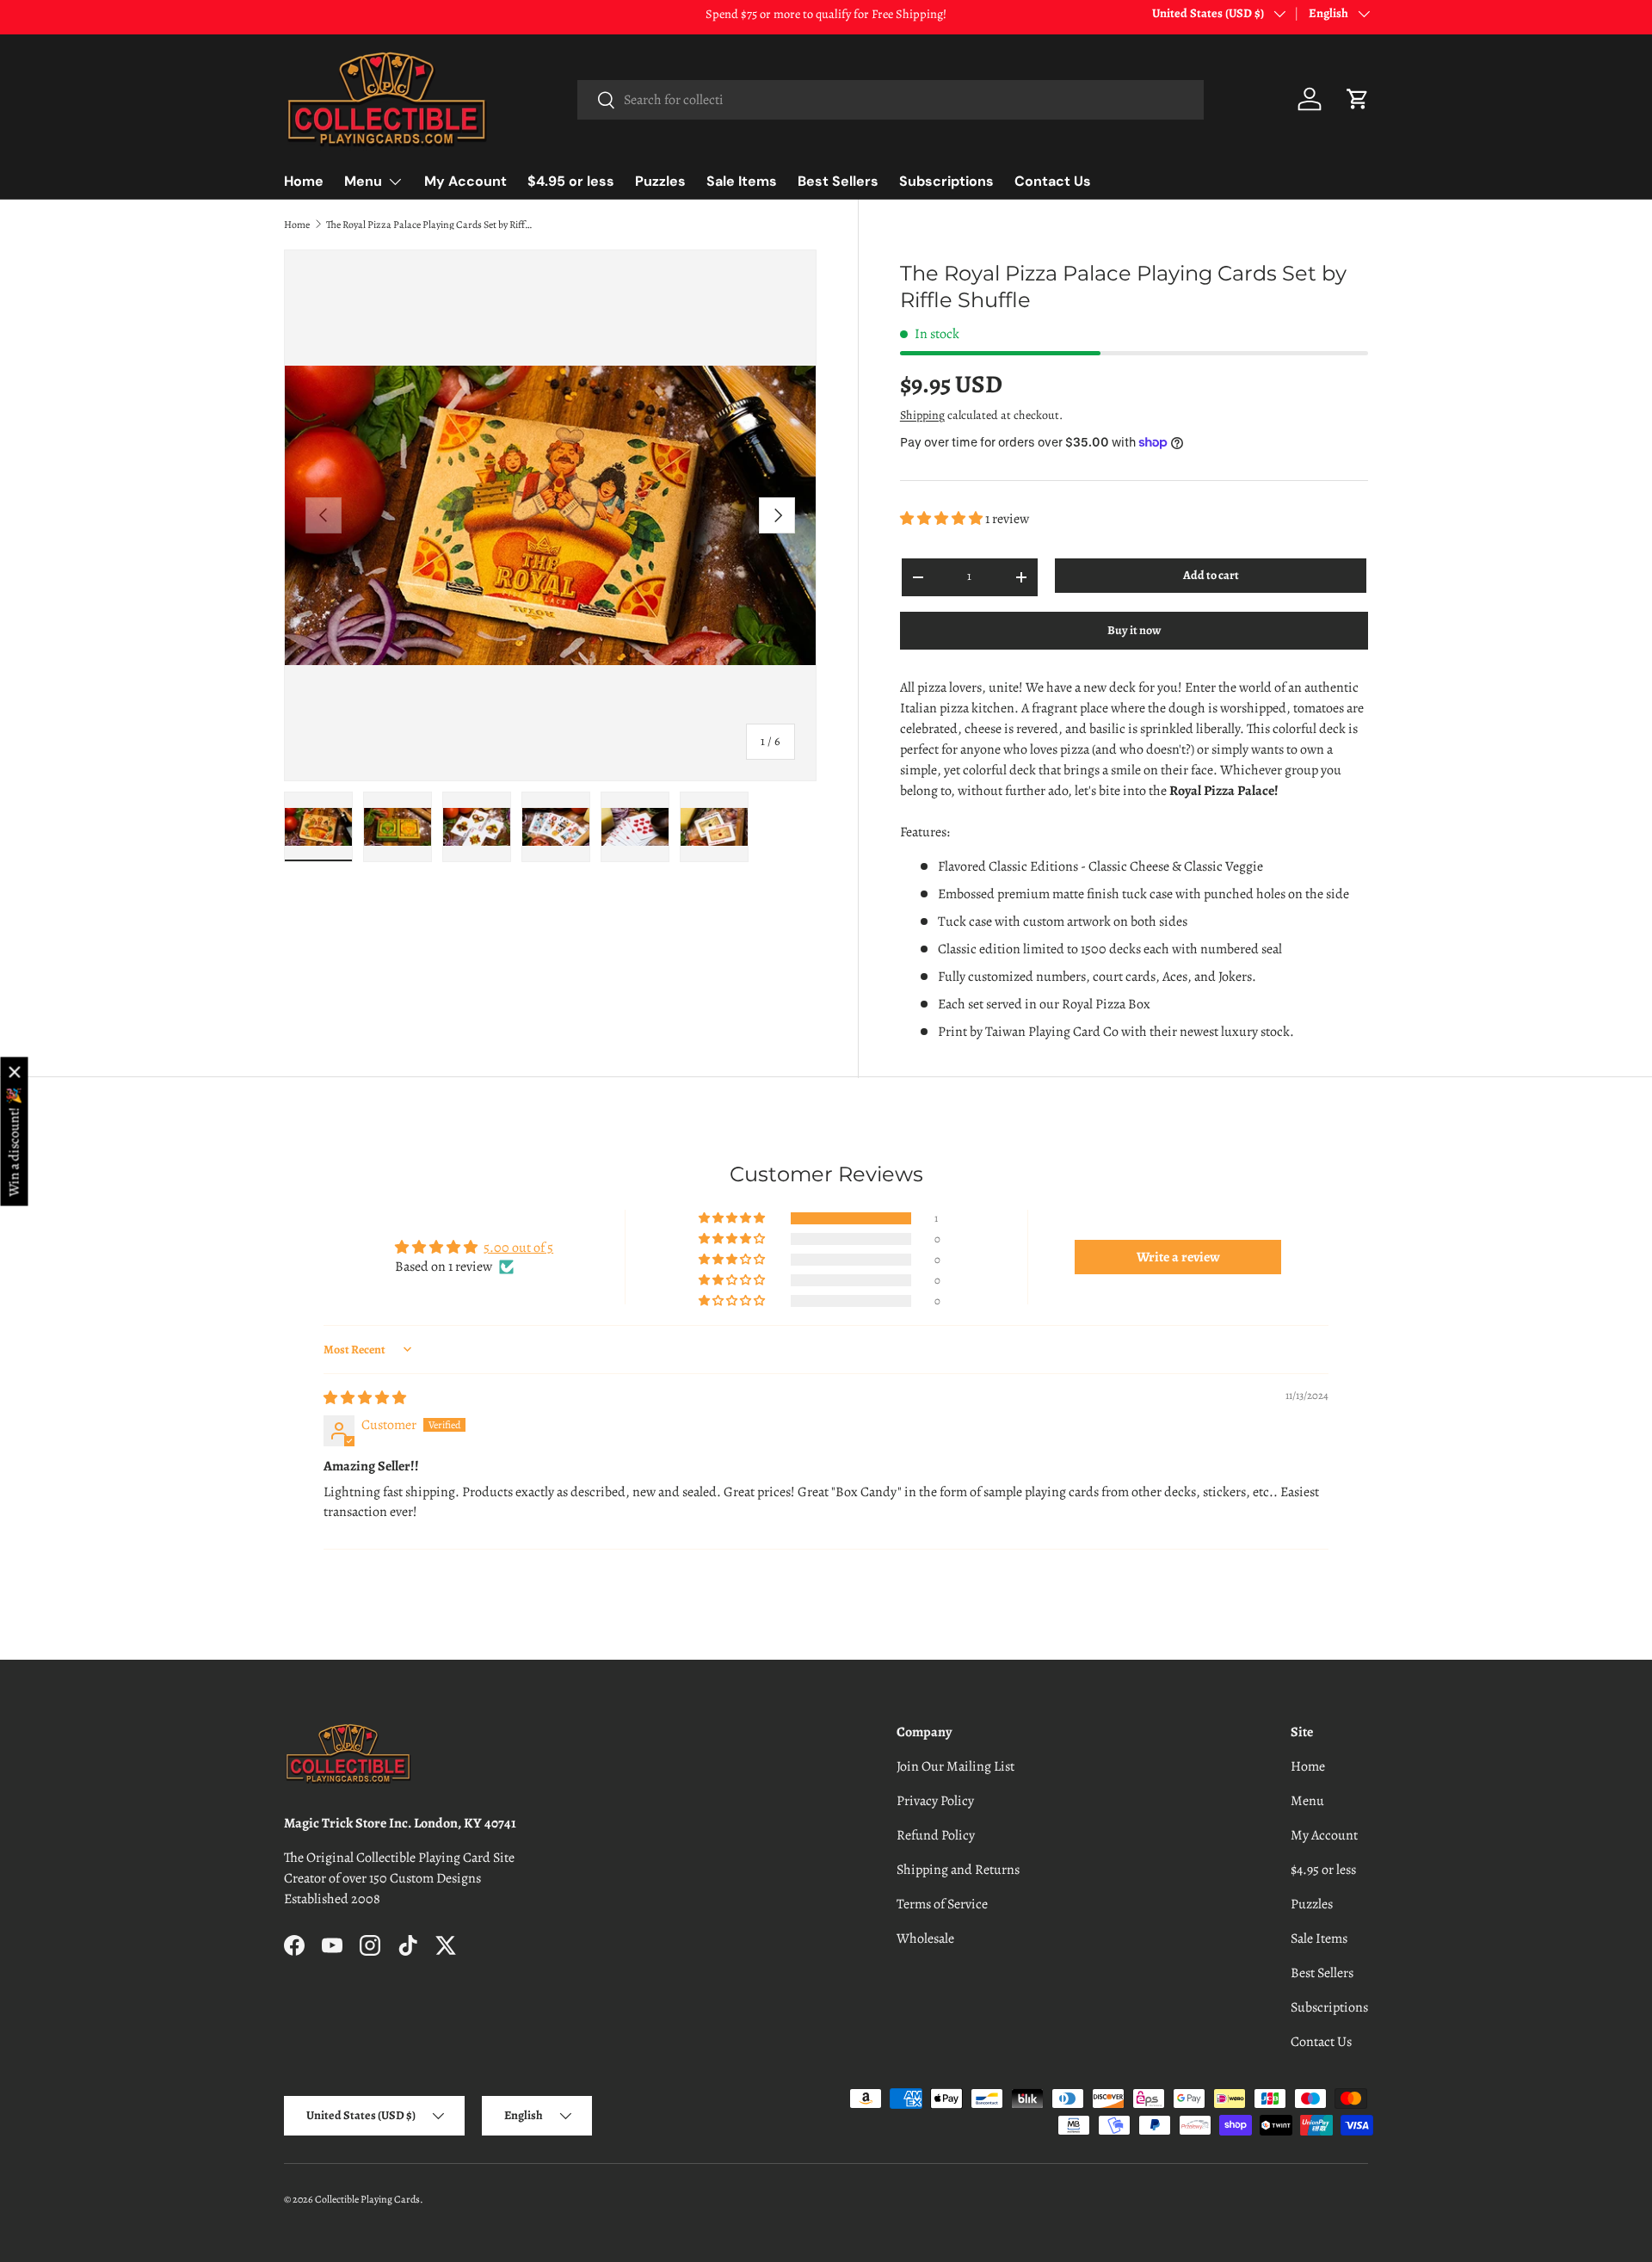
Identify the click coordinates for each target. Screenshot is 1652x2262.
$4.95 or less (571, 181)
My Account (465, 181)
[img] (365, 1398)
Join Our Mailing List (955, 1766)
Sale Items (742, 181)
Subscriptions (946, 181)
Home (304, 181)
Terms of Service (942, 1904)
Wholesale (925, 1938)
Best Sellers (838, 181)
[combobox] (890, 100)
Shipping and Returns (958, 1870)
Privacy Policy (935, 1801)
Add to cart (1211, 575)
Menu (363, 181)
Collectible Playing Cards (367, 2199)
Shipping (922, 415)
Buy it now (1134, 630)
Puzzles (660, 181)
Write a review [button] (1178, 1257)
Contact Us (1053, 181)
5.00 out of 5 (518, 1248)
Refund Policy (936, 1835)
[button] (1358, 99)
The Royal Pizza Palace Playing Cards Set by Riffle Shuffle (429, 225)
